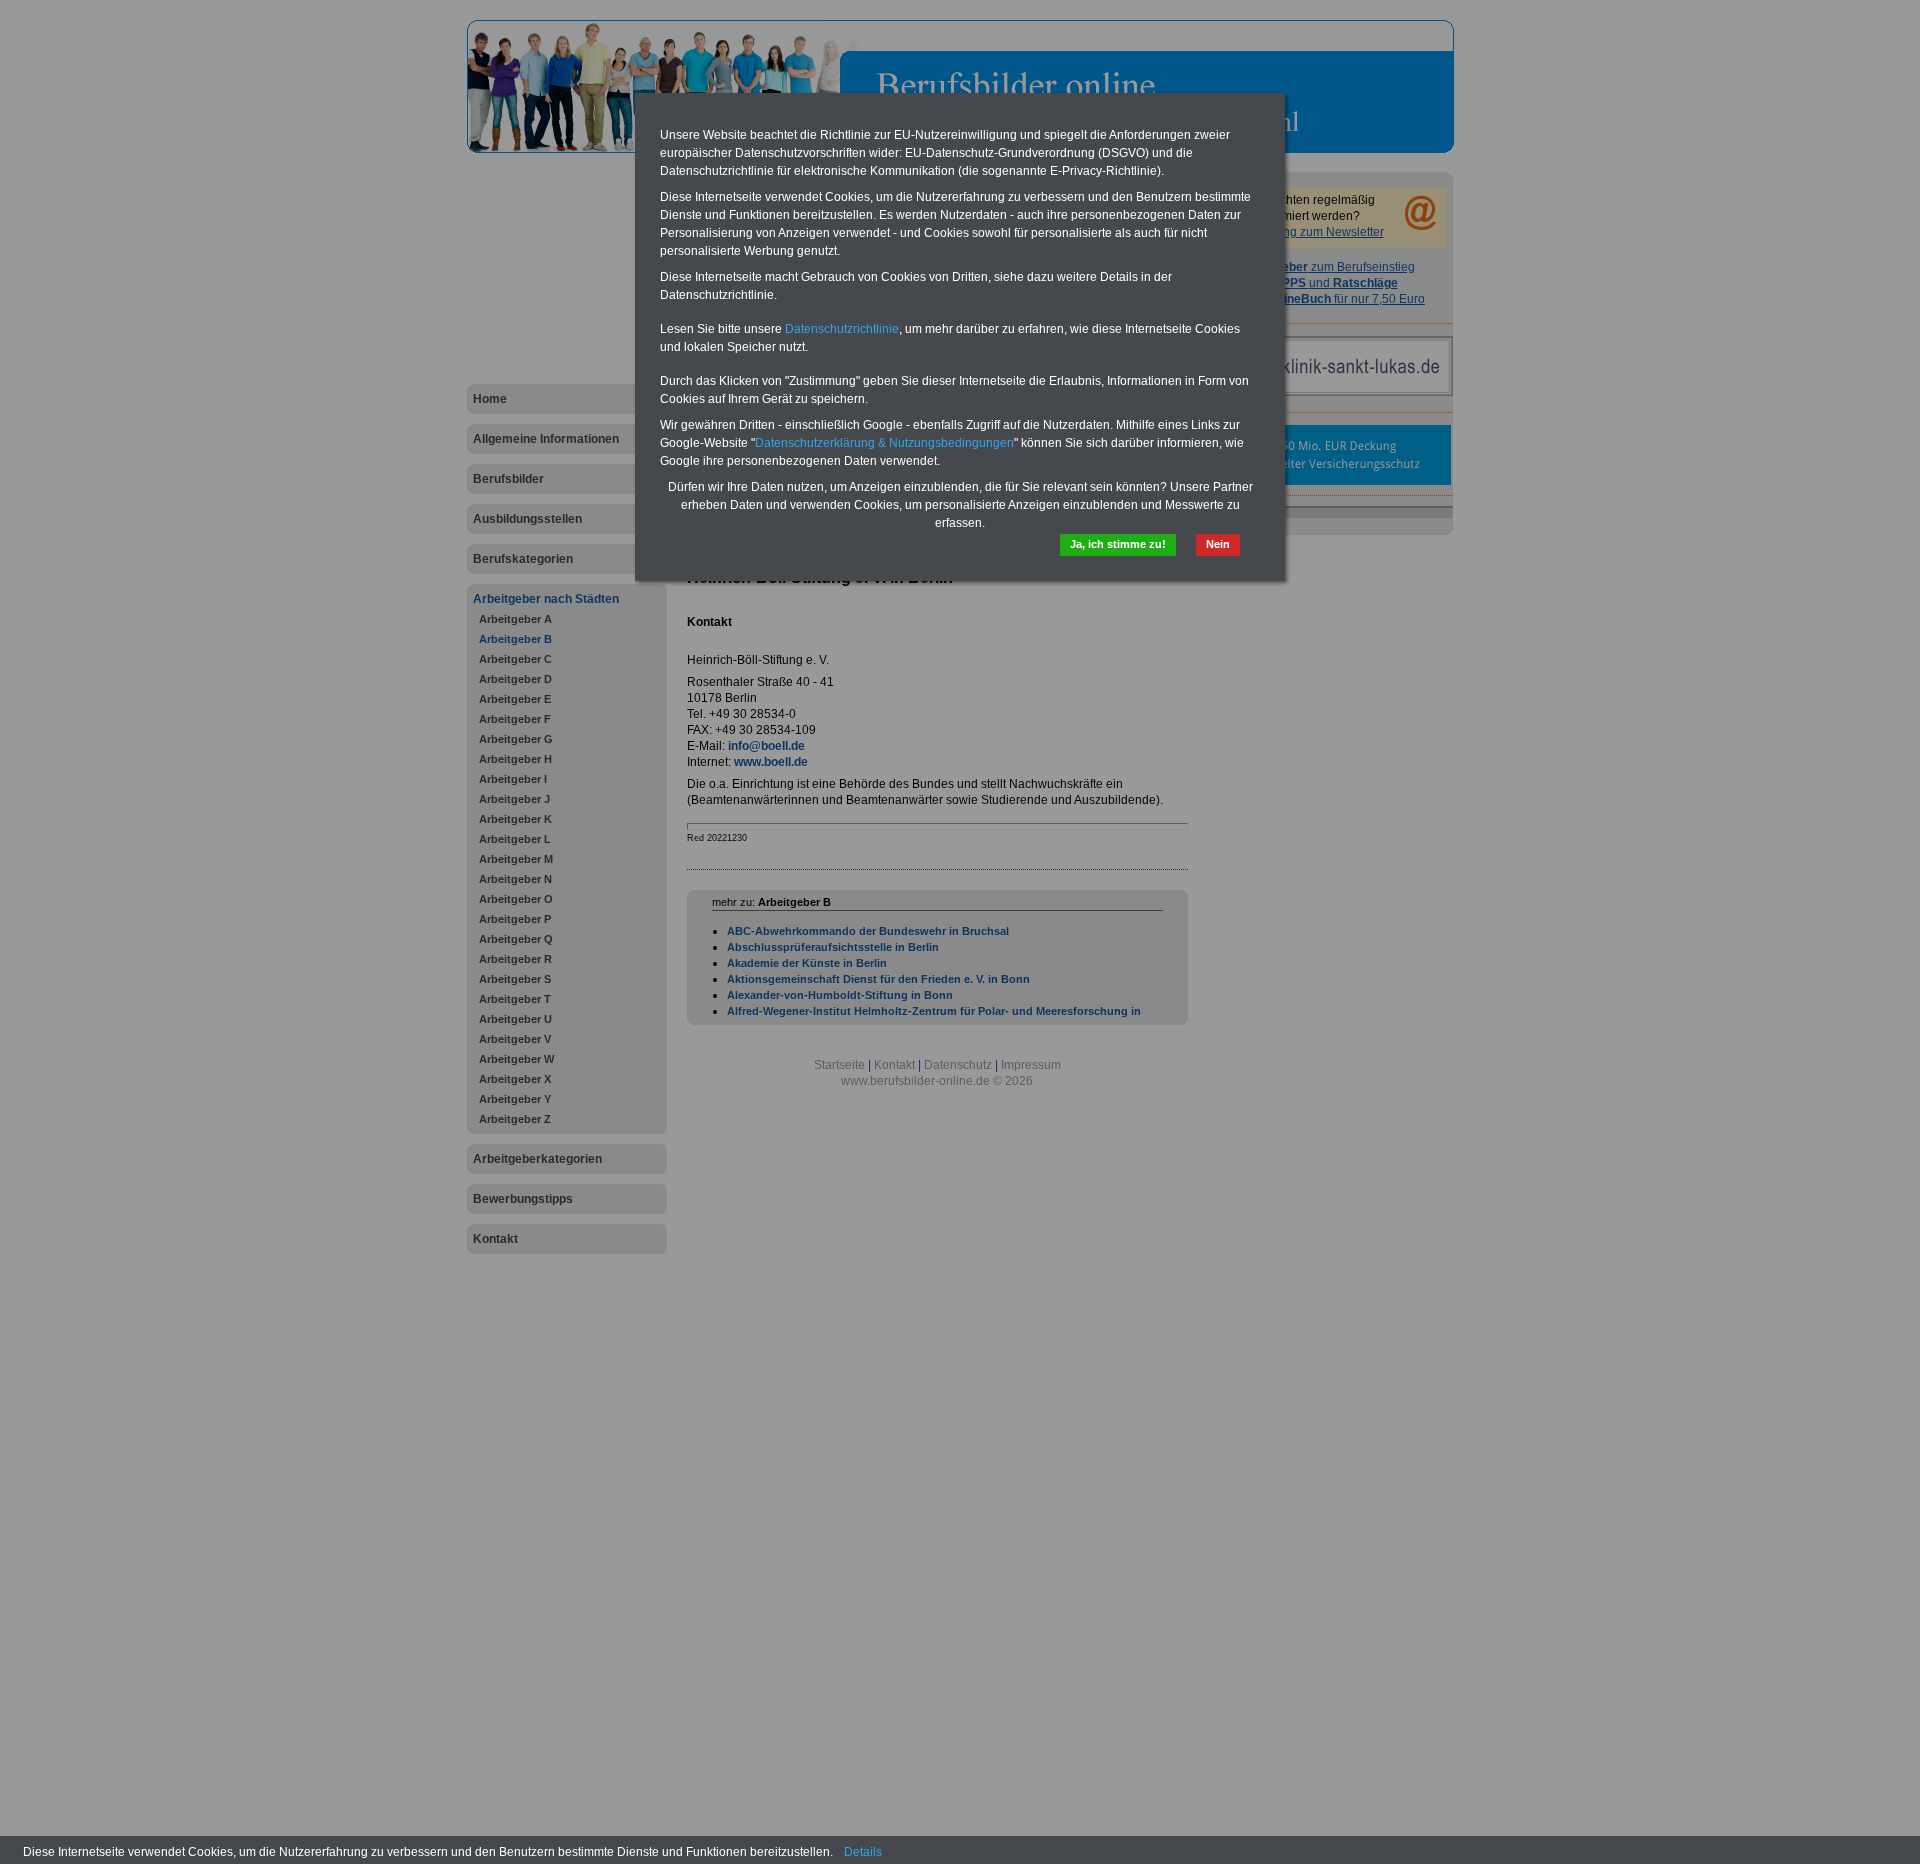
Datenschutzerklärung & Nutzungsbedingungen (884, 443)
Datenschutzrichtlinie (842, 329)
